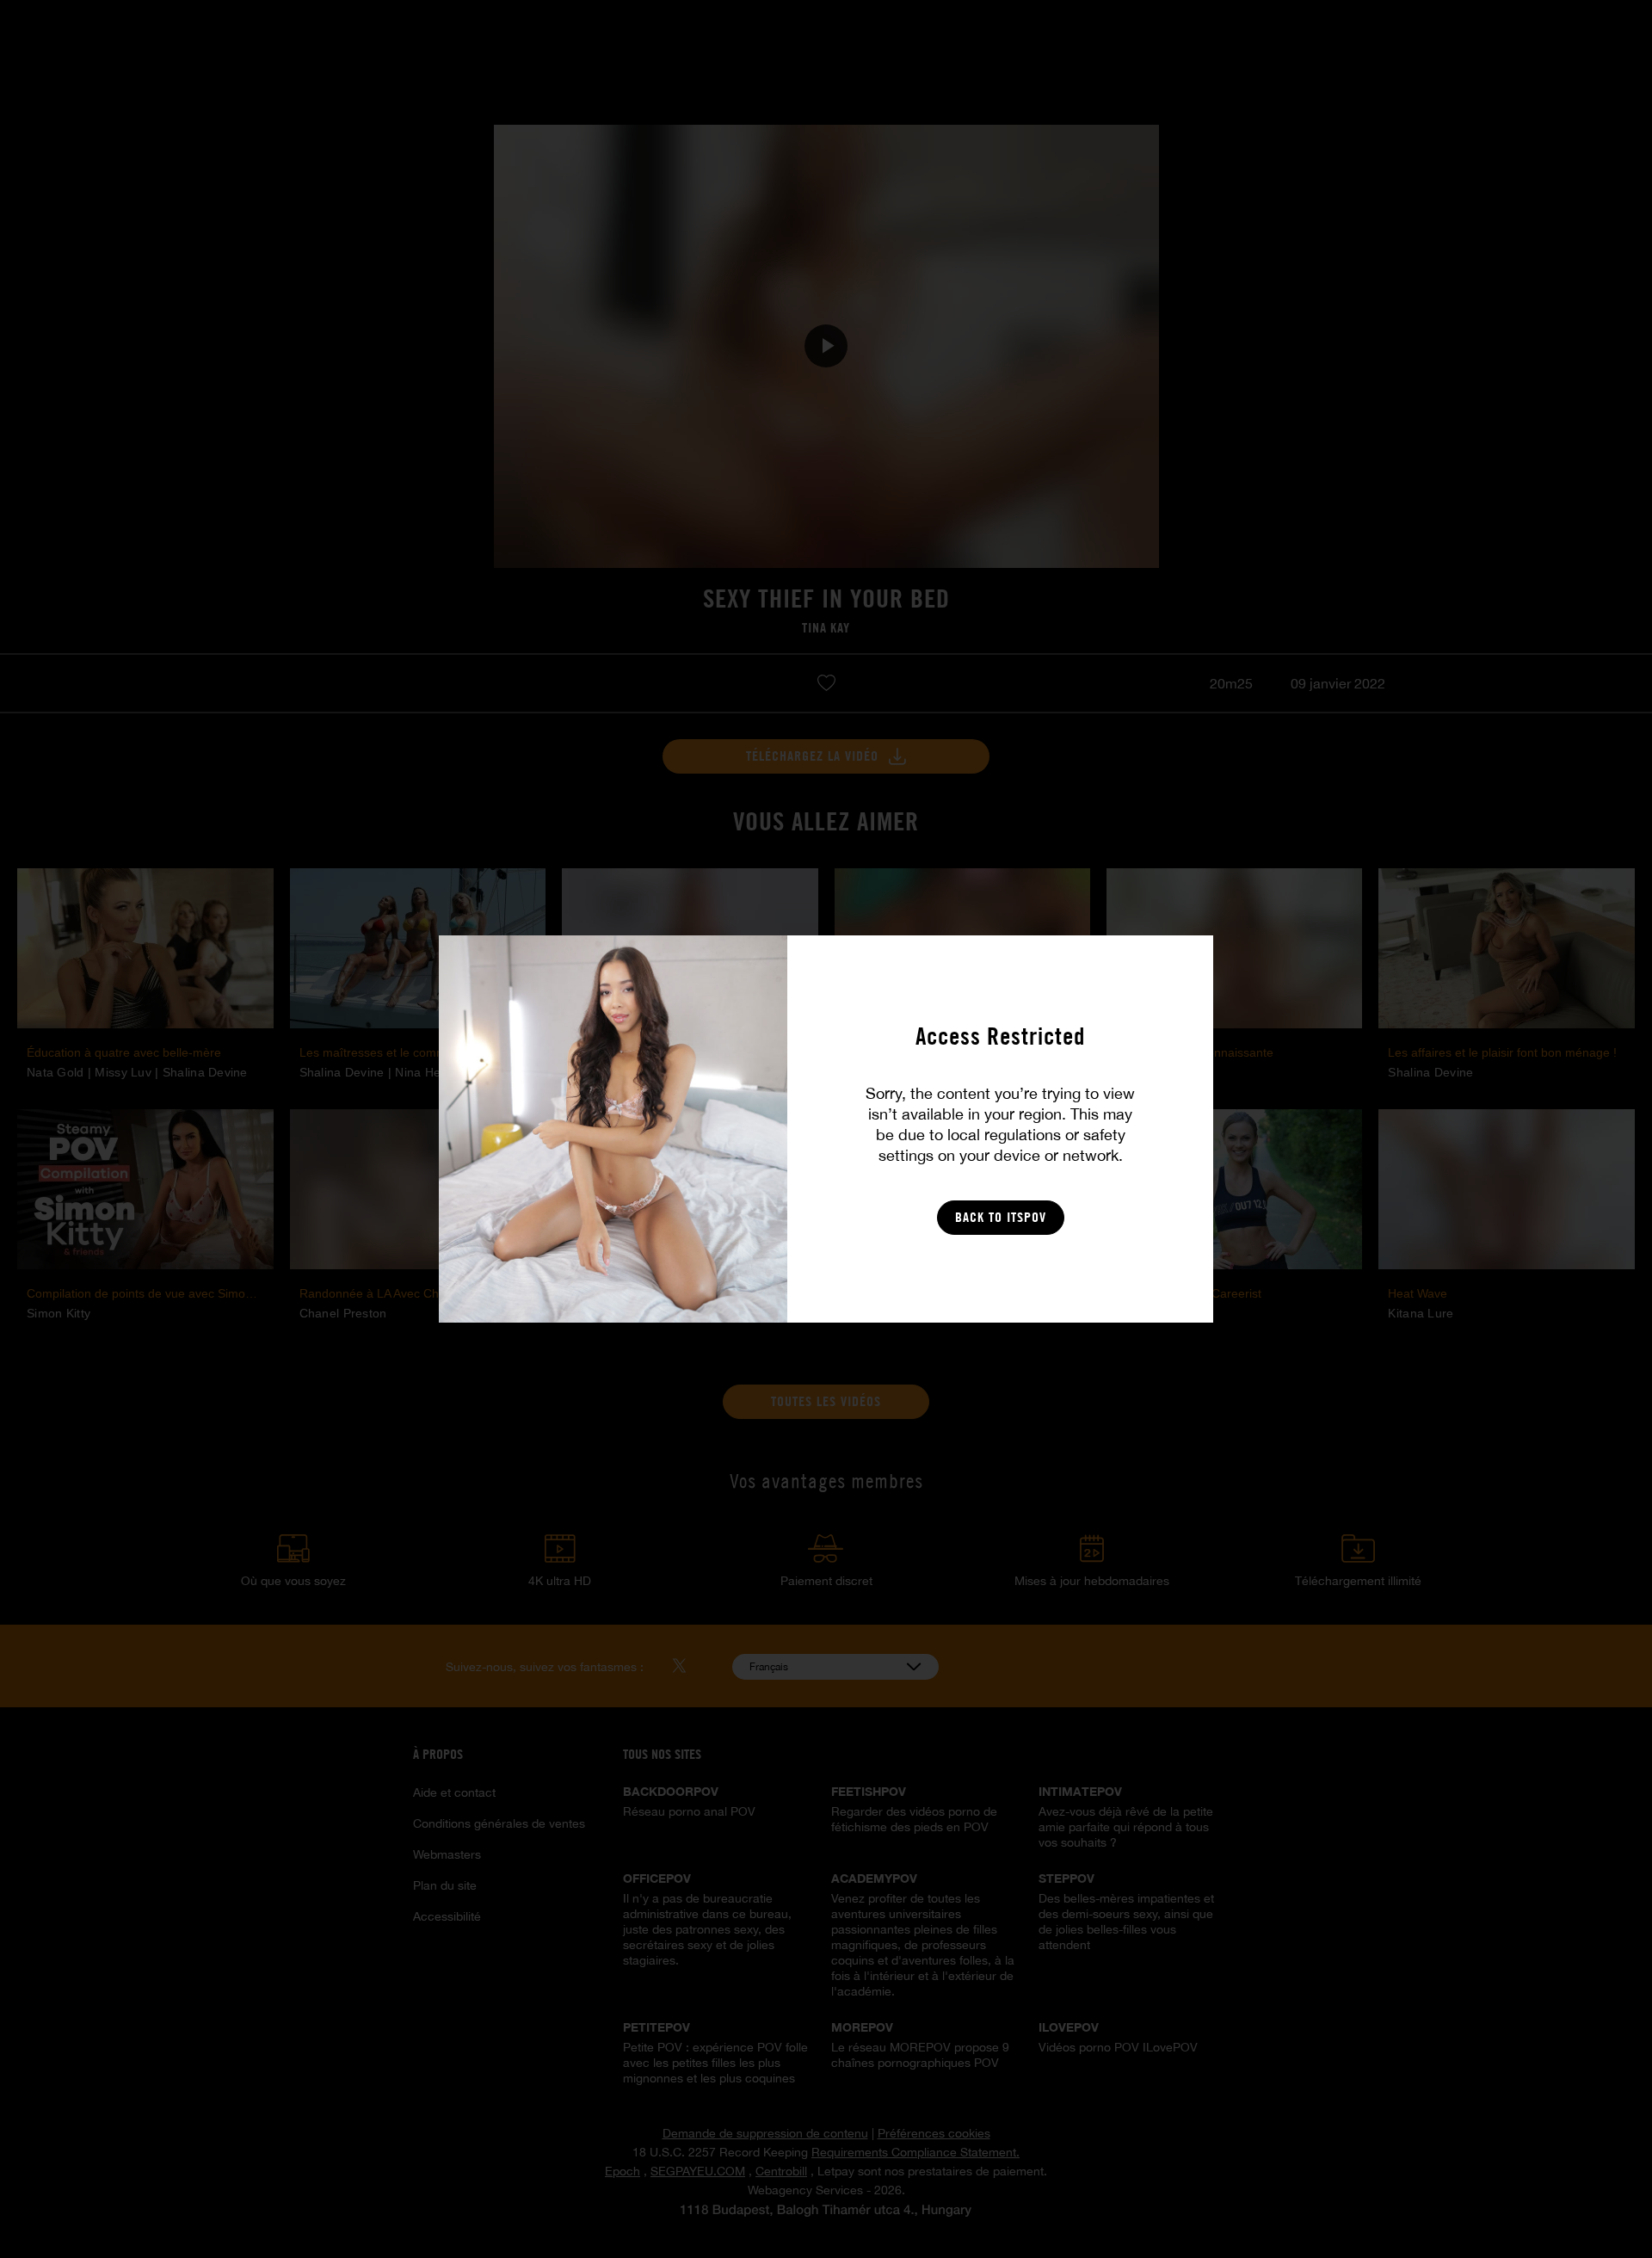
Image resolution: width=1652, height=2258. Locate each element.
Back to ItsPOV (1001, 1217)
